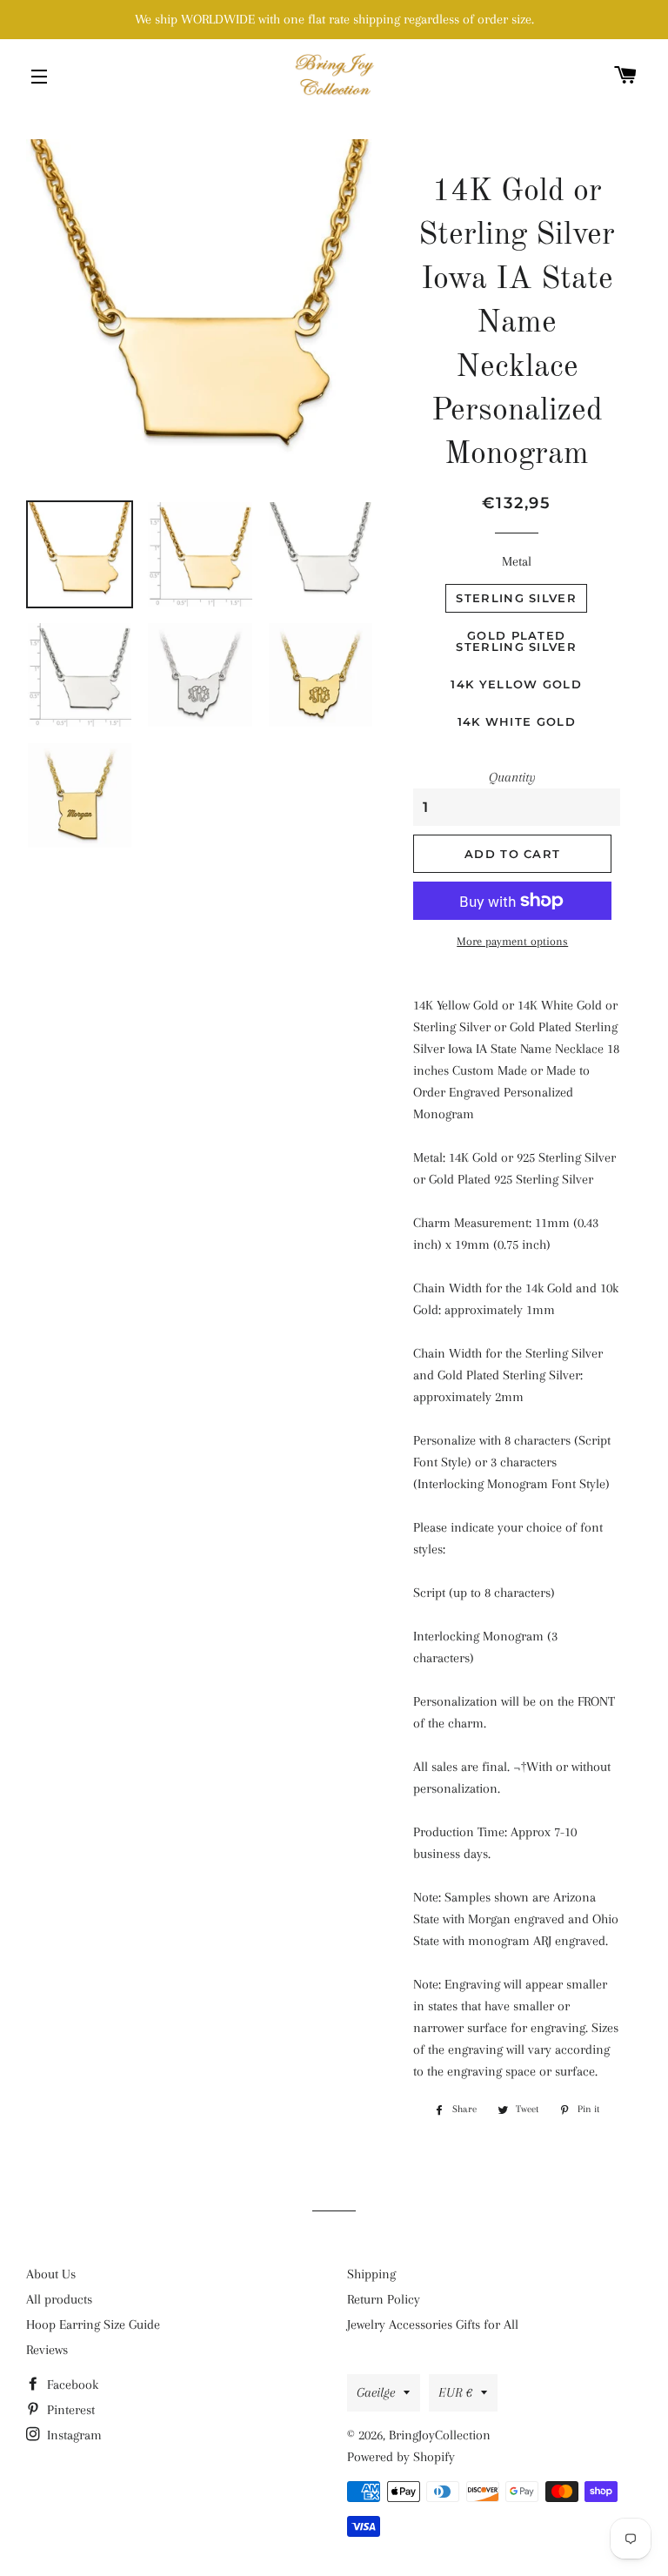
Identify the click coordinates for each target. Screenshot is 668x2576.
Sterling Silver (516, 598)
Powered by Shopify (401, 2457)
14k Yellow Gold (516, 684)
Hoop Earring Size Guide (93, 2324)
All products (59, 2299)
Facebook (71, 2385)
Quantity (512, 777)
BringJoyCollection (440, 2435)
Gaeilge (376, 2392)
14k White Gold (517, 721)
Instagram (73, 2435)
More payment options (512, 941)
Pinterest (69, 2410)
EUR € (455, 2392)
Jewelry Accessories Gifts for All (433, 2324)
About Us (51, 2274)
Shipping (371, 2274)
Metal (517, 561)
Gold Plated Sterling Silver (516, 641)
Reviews (47, 2350)
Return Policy (384, 2299)
